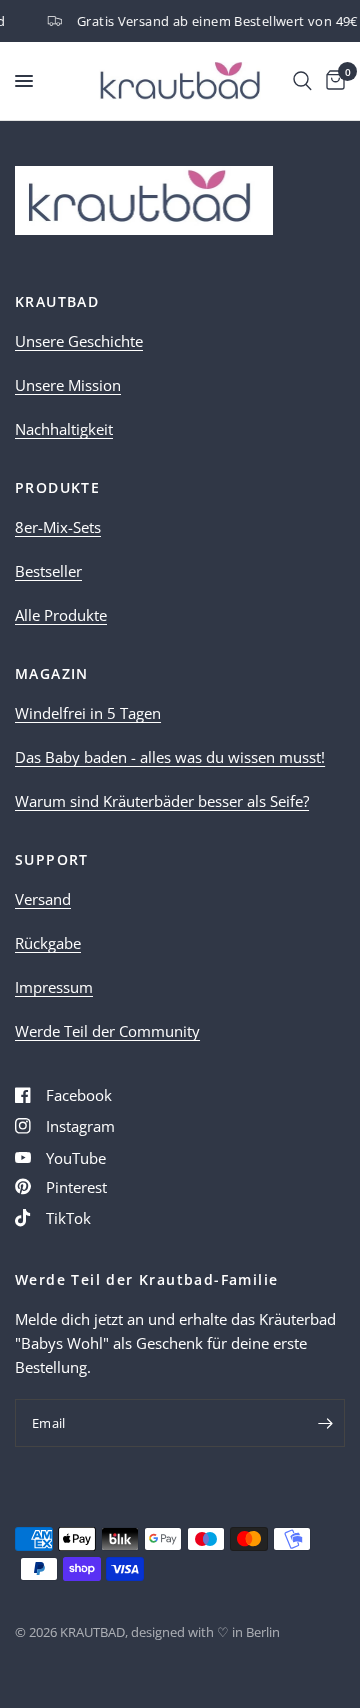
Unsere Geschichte (79, 341)
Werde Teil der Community (107, 1031)
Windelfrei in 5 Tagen (88, 713)
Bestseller (48, 571)
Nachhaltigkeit (64, 429)
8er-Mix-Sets (58, 527)
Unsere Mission (68, 385)
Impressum (54, 987)
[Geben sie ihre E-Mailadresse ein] (325, 1423)
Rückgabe (48, 943)
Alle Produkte (61, 615)
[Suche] (302, 81)
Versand (43, 899)
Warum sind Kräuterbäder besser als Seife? (162, 801)
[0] (332, 81)
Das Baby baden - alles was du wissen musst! (170, 757)
